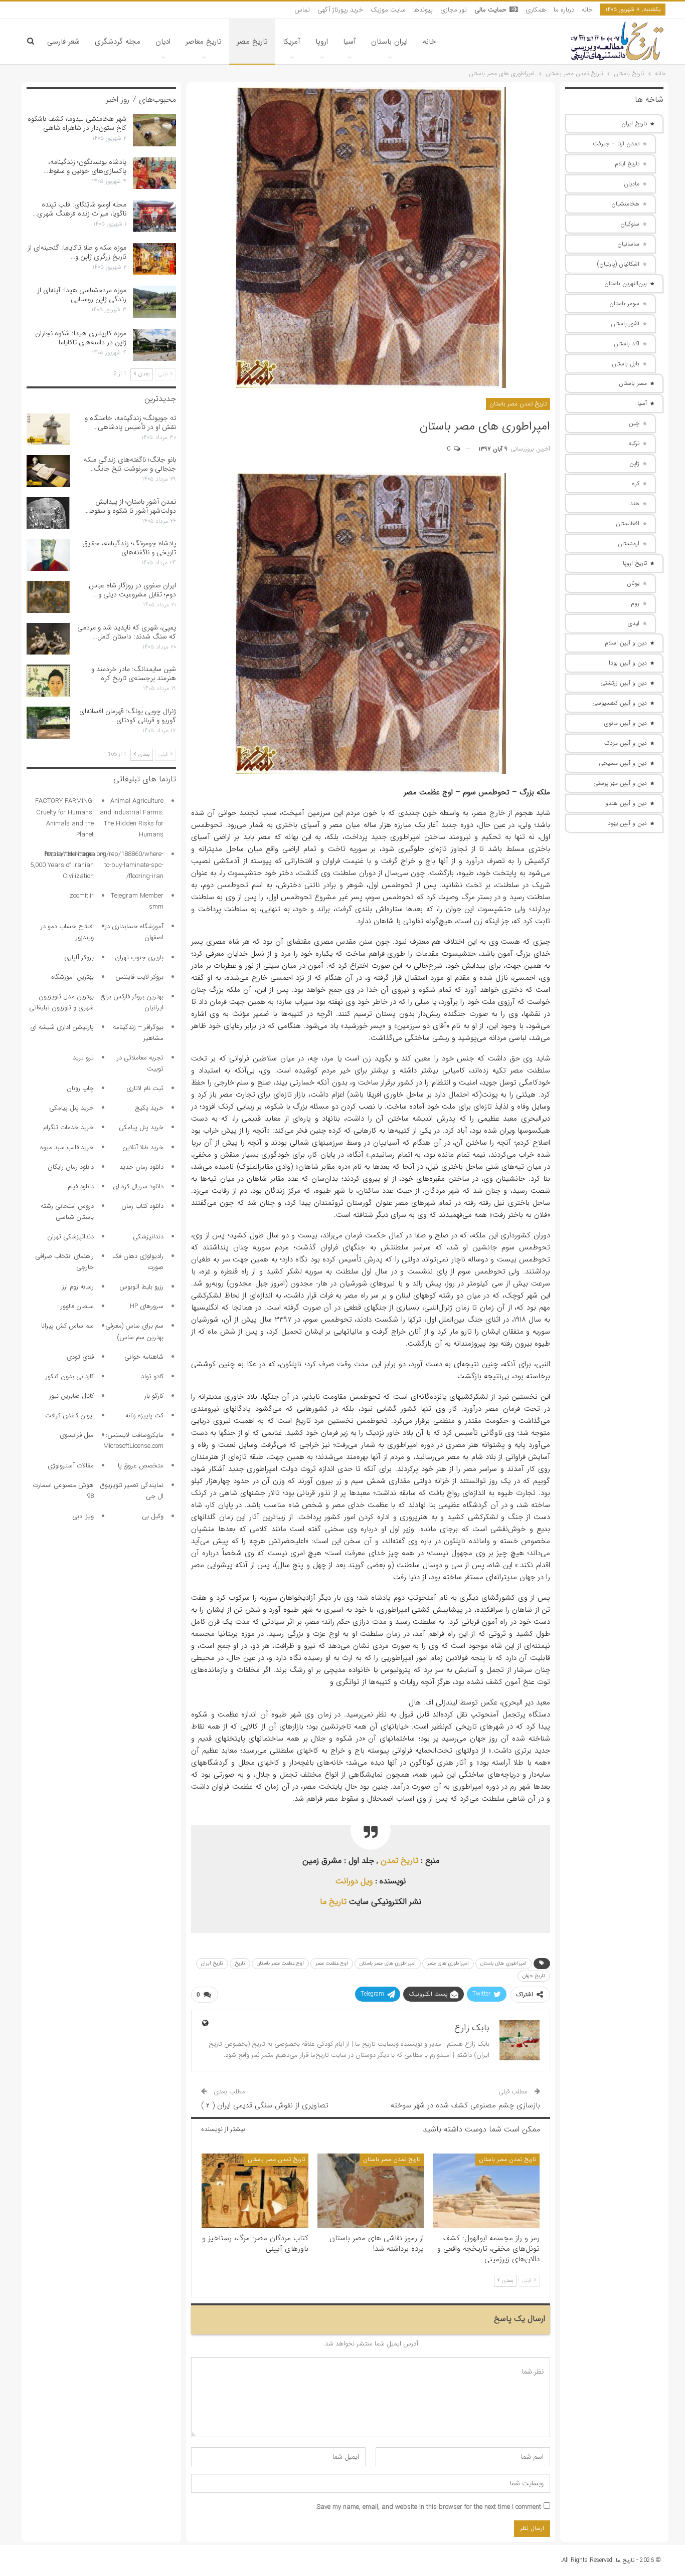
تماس (302, 10)
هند (635, 503)
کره (636, 483)
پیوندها (423, 10)
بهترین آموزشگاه (72, 977)
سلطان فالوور (77, 1306)
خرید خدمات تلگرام (68, 1127)
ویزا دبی (83, 1516)
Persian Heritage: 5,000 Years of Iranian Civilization (62, 865)
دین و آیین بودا (628, 663)
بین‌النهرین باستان (626, 283)
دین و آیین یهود (627, 823)
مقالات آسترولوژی (71, 1466)
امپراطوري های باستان (503, 1963)
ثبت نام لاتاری (145, 1088)
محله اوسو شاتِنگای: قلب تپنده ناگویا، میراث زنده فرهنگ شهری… (79, 209)
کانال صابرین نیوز (71, 1396)
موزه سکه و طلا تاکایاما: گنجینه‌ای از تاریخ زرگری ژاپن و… (77, 252)
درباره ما (564, 10)
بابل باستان (626, 364)
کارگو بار (154, 1396)
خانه (587, 10)
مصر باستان (633, 383)
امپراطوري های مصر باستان (388, 1963)
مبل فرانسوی (77, 1435)
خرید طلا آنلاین (143, 1147)
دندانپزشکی (148, 1237)
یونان (633, 583)
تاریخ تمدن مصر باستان (518, 404)
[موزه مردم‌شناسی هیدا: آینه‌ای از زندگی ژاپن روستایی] (154, 302)
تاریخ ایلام (627, 164)
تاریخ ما (333, 1902)
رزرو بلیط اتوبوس (141, 1287)
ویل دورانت (354, 1881)
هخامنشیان (625, 204)
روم (635, 603)
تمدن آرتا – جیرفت (616, 144)
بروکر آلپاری (79, 957)
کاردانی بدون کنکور (70, 1376)
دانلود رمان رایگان (71, 1167)
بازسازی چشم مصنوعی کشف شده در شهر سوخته (465, 2105)
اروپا (322, 42)
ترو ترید (83, 1058)
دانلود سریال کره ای (138, 1187)
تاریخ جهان (534, 1976)
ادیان (163, 42)
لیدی (634, 623)
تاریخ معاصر (204, 42)
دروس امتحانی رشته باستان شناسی (67, 1212)
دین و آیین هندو (626, 803)
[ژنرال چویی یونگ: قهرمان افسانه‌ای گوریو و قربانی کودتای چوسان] (48, 723)
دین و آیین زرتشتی (624, 683)
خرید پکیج (149, 1108)
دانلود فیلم (81, 1187)
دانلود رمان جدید (141, 1167)
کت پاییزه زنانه (144, 1416)
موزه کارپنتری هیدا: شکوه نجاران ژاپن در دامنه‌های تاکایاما (81, 338)
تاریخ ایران (212, 1963)
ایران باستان (389, 42)
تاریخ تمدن (399, 1861)
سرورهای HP (147, 1306)
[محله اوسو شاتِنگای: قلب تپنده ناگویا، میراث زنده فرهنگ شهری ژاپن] (154, 216)
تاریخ (240, 1963)
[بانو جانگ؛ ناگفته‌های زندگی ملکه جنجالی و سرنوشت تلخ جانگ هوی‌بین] (48, 471)
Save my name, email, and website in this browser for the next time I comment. (428, 2507)
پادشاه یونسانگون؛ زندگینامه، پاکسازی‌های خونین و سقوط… (85, 166)
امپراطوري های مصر (448, 1963)
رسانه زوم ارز (78, 1287)
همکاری (536, 10)
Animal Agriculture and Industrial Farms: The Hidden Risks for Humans (132, 818)
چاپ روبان (80, 1088)
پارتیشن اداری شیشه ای (62, 1027)
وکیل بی (153, 1516)
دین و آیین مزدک (626, 743)
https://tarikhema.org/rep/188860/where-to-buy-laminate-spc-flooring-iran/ (104, 865)
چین (634, 423)
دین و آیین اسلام (626, 643)
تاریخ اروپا (635, 563)
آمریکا (292, 42)
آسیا (350, 42)
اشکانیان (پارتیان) (618, 264)
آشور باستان (625, 324)
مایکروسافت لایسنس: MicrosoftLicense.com (133, 1441)
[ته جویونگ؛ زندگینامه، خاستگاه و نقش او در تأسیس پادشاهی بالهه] (48, 430)
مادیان (632, 184)
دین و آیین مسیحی (623, 763)
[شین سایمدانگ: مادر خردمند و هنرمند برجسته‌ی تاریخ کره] (48, 681)
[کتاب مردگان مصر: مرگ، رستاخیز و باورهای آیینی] (255, 2191)
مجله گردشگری (118, 42)
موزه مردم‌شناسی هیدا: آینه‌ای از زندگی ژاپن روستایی (82, 295)
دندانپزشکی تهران (70, 1237)
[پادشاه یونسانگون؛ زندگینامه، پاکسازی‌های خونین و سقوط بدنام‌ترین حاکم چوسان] (154, 173)
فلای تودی (80, 1357)
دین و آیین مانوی (626, 723)
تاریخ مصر (252, 42)
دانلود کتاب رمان (142, 1206)
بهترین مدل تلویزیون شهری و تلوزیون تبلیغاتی (61, 1002)
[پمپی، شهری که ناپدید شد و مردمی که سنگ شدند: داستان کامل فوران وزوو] (48, 639)
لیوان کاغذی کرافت (69, 1416)
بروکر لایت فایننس (139, 977)
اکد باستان (627, 344)
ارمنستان (629, 544)
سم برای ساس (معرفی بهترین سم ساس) (134, 1331)
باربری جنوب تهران (139, 957)
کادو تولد (152, 1376)
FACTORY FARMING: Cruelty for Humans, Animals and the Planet (64, 818)
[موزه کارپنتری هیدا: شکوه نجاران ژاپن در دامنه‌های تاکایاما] (154, 345)
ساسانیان (628, 244)
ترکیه (634, 443)
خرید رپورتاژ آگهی (340, 10)
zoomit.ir (82, 896)
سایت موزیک (388, 10)
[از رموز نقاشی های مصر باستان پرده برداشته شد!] (371, 2191)
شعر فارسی (63, 42)
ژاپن (634, 463)
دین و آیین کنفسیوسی (620, 703)
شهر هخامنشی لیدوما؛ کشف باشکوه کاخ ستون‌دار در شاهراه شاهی (77, 123)
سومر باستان (624, 303)
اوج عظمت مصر (332, 1963)
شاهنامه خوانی (144, 1357)
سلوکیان (630, 224)
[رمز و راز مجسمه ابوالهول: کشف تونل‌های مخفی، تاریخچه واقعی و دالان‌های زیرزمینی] (486, 2191)
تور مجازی (454, 10)
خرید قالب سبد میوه (67, 1147)
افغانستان (628, 523)
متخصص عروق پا (141, 1466)
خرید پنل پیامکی (71, 1108)
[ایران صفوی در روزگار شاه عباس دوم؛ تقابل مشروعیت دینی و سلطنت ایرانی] (48, 597)
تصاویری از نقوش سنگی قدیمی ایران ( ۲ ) (265, 2105)
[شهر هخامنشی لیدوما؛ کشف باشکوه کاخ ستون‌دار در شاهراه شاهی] (154, 130)
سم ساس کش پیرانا (67, 1326)
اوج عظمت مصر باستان (280, 1963)
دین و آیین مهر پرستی (620, 783)
